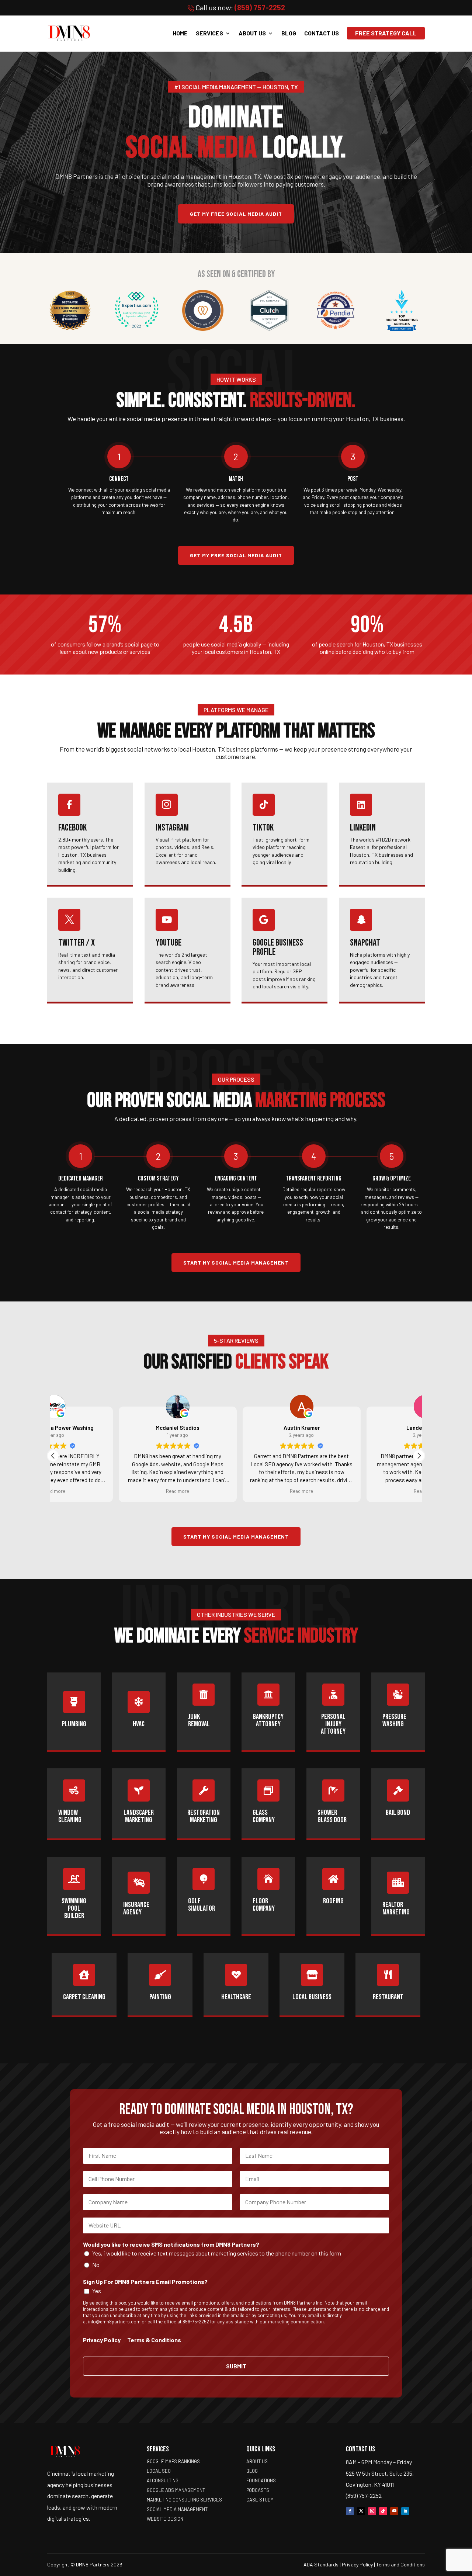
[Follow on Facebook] (350, 2511)
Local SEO (159, 2471)
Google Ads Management (176, 2490)
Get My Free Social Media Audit (236, 214)
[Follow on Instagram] (372, 2511)
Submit (236, 2366)
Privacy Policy (102, 2340)
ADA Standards (321, 2564)
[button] (419, 1456)
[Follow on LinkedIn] (405, 2511)
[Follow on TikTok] (383, 2511)
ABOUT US (252, 33)
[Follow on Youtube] (394, 2511)
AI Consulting (163, 2480)
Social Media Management (177, 2509)
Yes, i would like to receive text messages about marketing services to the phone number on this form (217, 2253)
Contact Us (322, 33)
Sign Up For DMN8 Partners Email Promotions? (145, 2282)
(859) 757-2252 (260, 7)
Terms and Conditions (400, 2564)
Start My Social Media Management (236, 1263)
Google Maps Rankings (173, 2461)
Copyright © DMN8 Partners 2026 (85, 2564)
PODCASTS (258, 2490)
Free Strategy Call (386, 33)
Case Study (260, 2500)
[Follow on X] (361, 2511)
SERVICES (209, 33)
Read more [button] (112, 1491)
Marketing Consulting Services (184, 2500)
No (96, 2265)
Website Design (165, 2519)
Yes (97, 2291)
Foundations (261, 2480)
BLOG (289, 33)
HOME (180, 33)
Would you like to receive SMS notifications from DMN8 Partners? (171, 2244)
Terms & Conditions (154, 2340)
